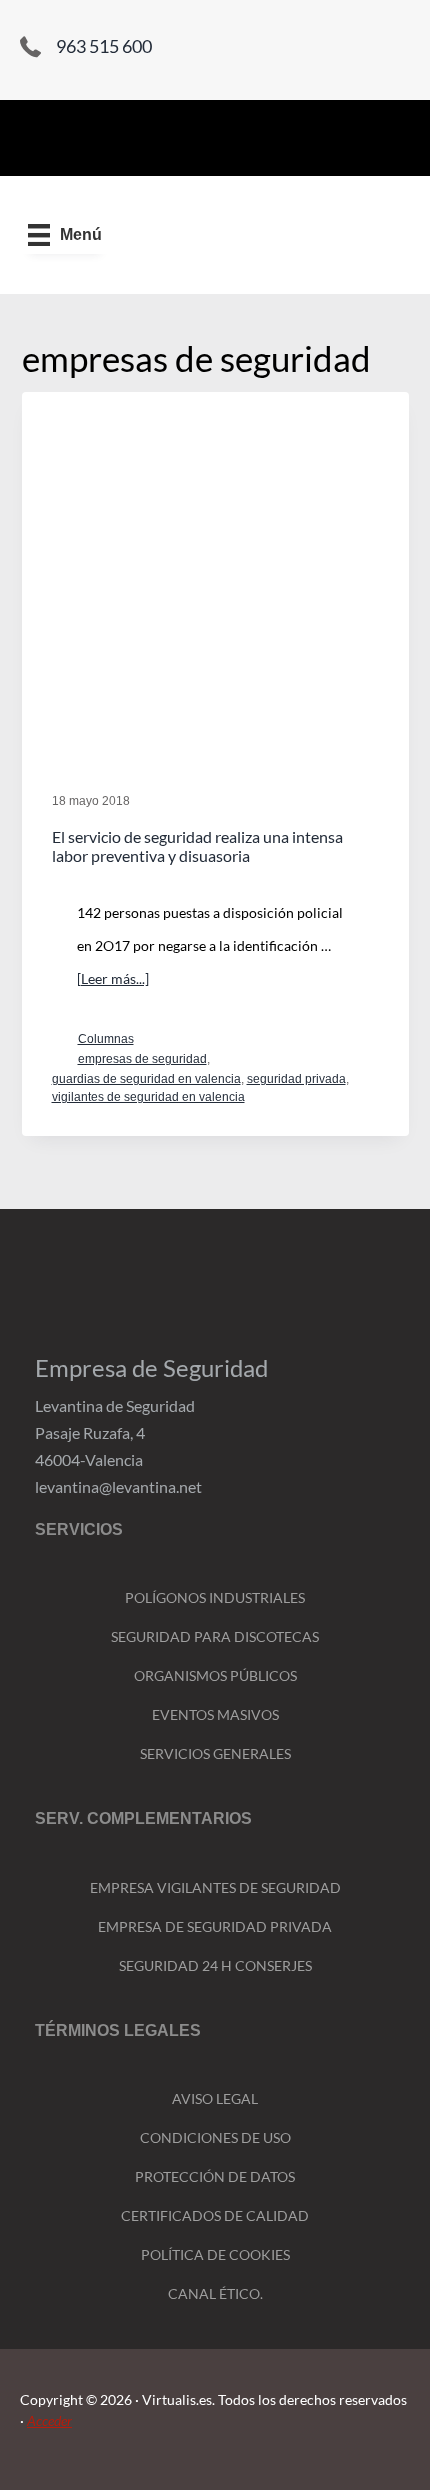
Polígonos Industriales (215, 1597)
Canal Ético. (215, 2293)
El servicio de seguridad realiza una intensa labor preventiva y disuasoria (197, 846)
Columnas (106, 1039)
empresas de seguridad (142, 1059)
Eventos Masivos (215, 1714)
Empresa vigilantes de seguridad (215, 1887)
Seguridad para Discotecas (215, 1636)
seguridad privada (296, 1079)
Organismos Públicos (215, 1675)
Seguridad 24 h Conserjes (215, 1965)
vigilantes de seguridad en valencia (148, 1097)
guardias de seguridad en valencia (146, 1079)
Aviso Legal (215, 2098)
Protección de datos (215, 2176)
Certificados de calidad (215, 2215)
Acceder (49, 2420)
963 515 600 (104, 46)
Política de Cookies (215, 2254)
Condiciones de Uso (215, 2137)
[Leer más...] (113, 982)
